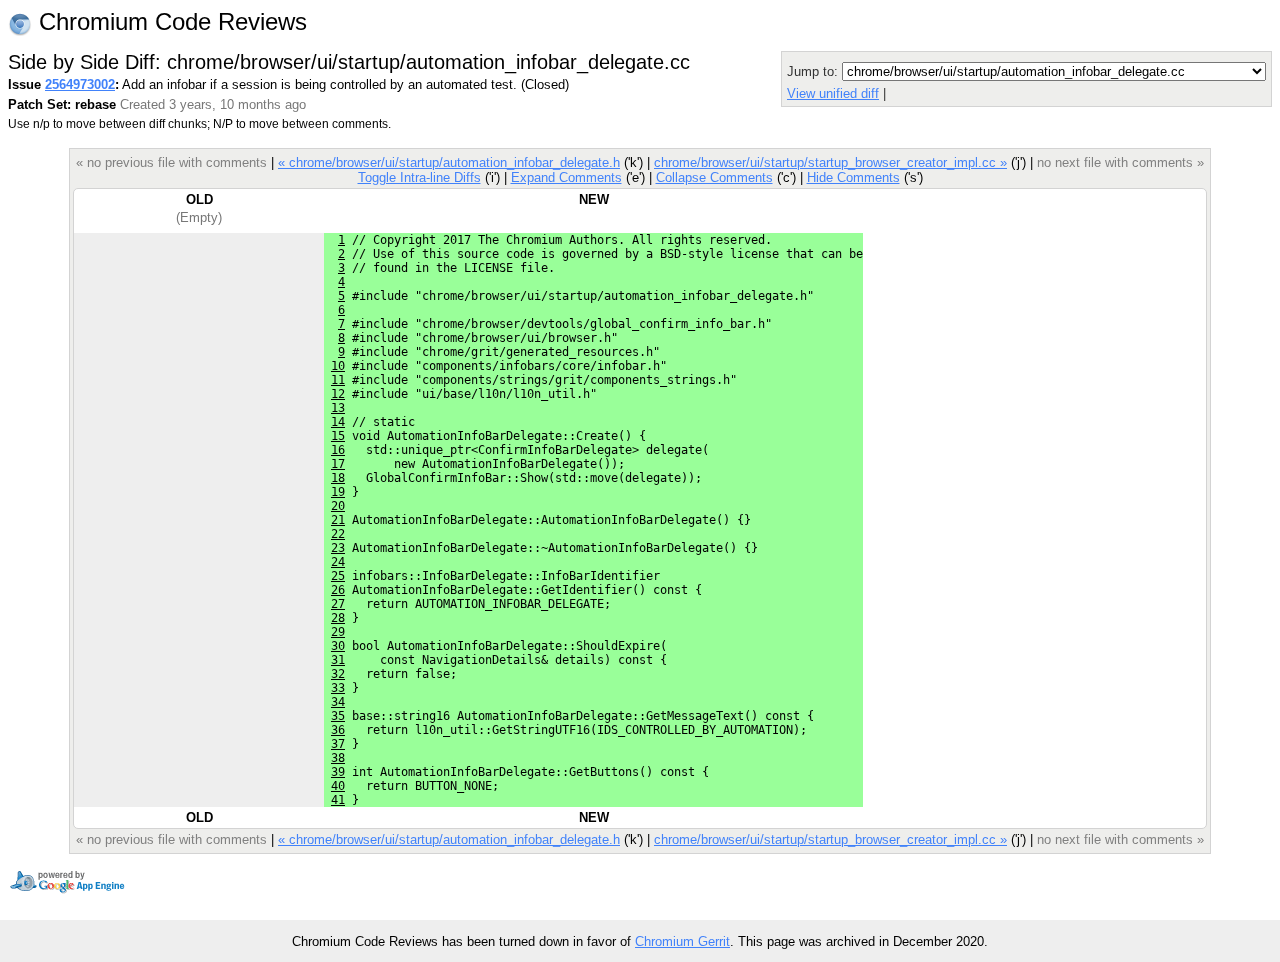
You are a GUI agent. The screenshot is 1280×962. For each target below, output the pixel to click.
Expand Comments (566, 177)
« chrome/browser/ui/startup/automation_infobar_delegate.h (449, 162)
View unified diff (833, 93)
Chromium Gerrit (682, 941)
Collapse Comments (714, 177)
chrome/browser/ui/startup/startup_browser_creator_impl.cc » (830, 162)
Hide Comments (853, 177)
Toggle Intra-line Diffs (419, 177)
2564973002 (80, 84)
